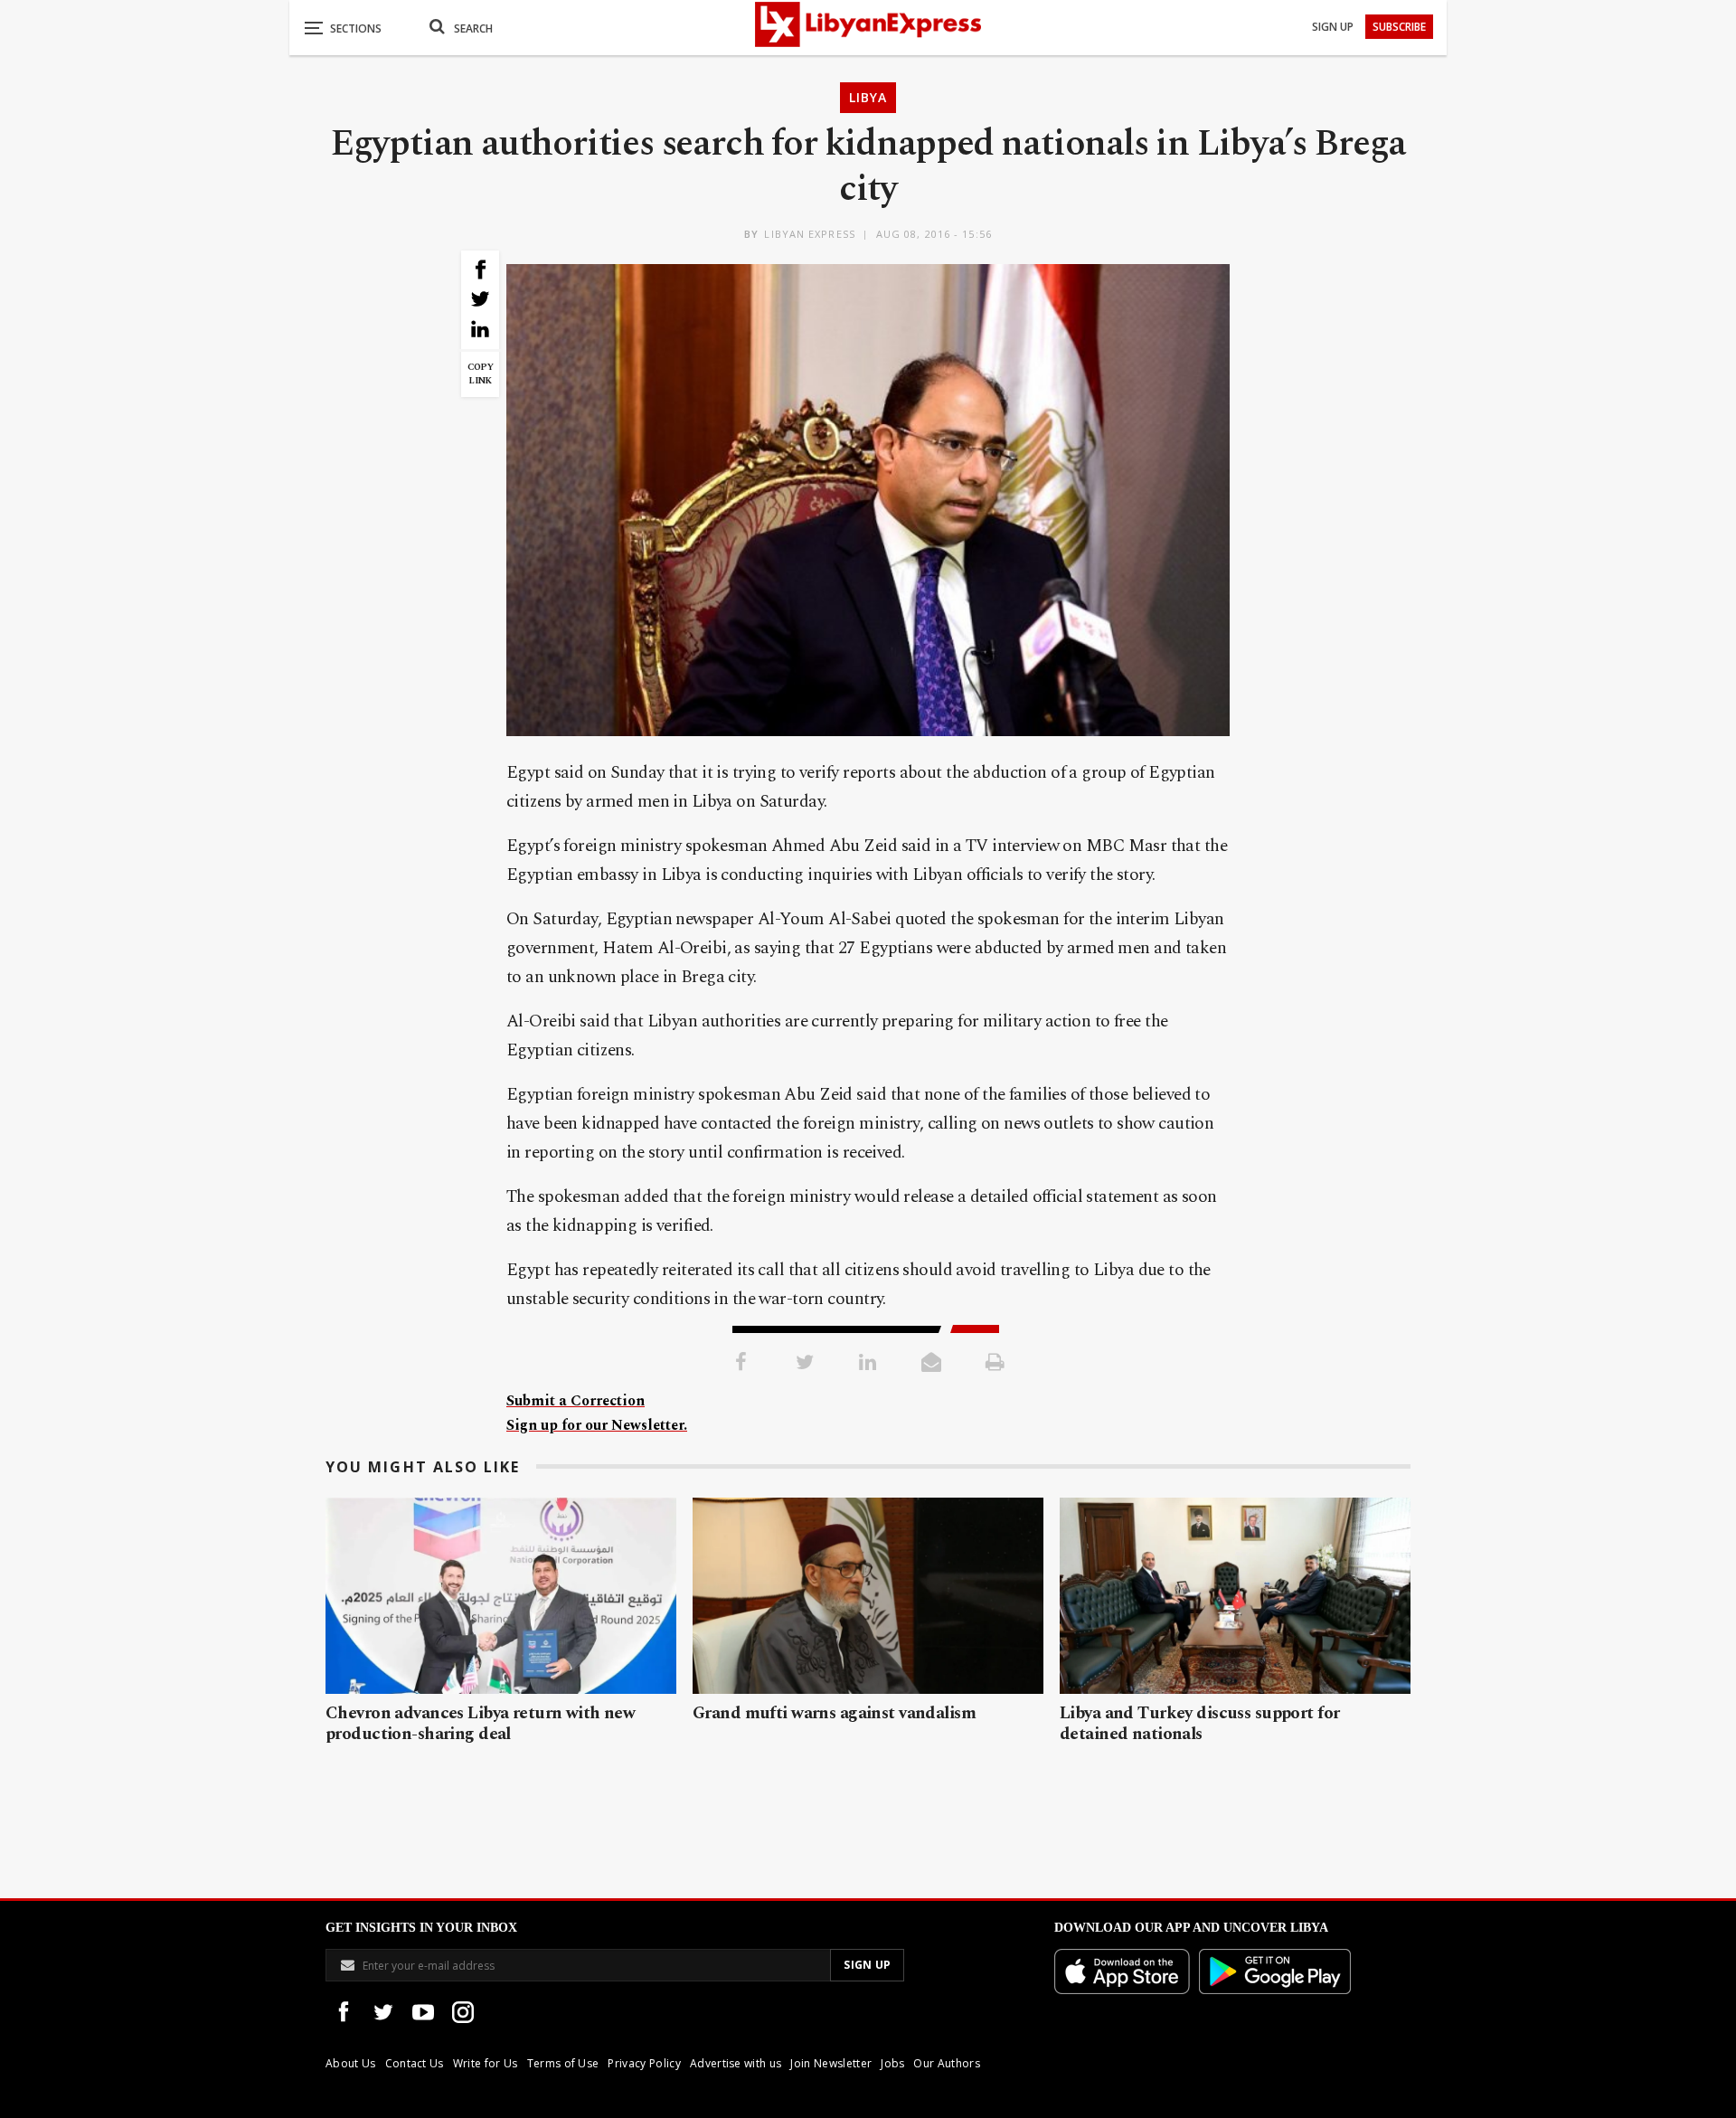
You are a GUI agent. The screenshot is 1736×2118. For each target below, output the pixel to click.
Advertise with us (736, 2063)
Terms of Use (563, 2063)
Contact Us (415, 2063)
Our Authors (947, 2063)
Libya (868, 97)
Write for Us (486, 2063)
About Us (351, 2063)
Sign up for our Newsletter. (597, 1425)
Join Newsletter (831, 2063)
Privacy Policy (644, 2063)
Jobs (892, 2063)
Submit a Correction (576, 1401)
